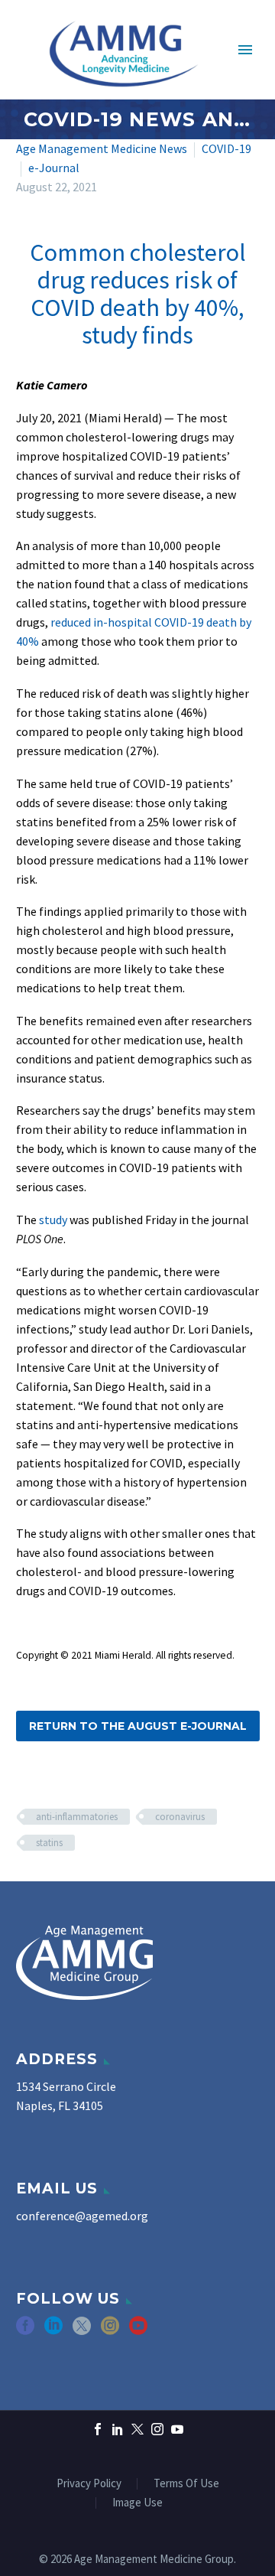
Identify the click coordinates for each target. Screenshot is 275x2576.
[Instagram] (157, 2429)
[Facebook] (98, 2429)
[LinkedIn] (118, 2429)
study (54, 1220)
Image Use (137, 2503)
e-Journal (54, 168)
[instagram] (110, 2331)
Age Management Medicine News (102, 148)
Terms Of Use (186, 2484)
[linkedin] (53, 2331)
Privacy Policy (89, 2484)
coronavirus (180, 1817)
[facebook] (25, 2331)
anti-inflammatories (77, 1817)
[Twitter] (137, 2429)
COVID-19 (226, 148)
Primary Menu (245, 50)
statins (49, 1843)
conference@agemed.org (82, 2216)
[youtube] (138, 2331)
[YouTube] (177, 2429)
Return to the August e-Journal (138, 1726)
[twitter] (82, 2331)
